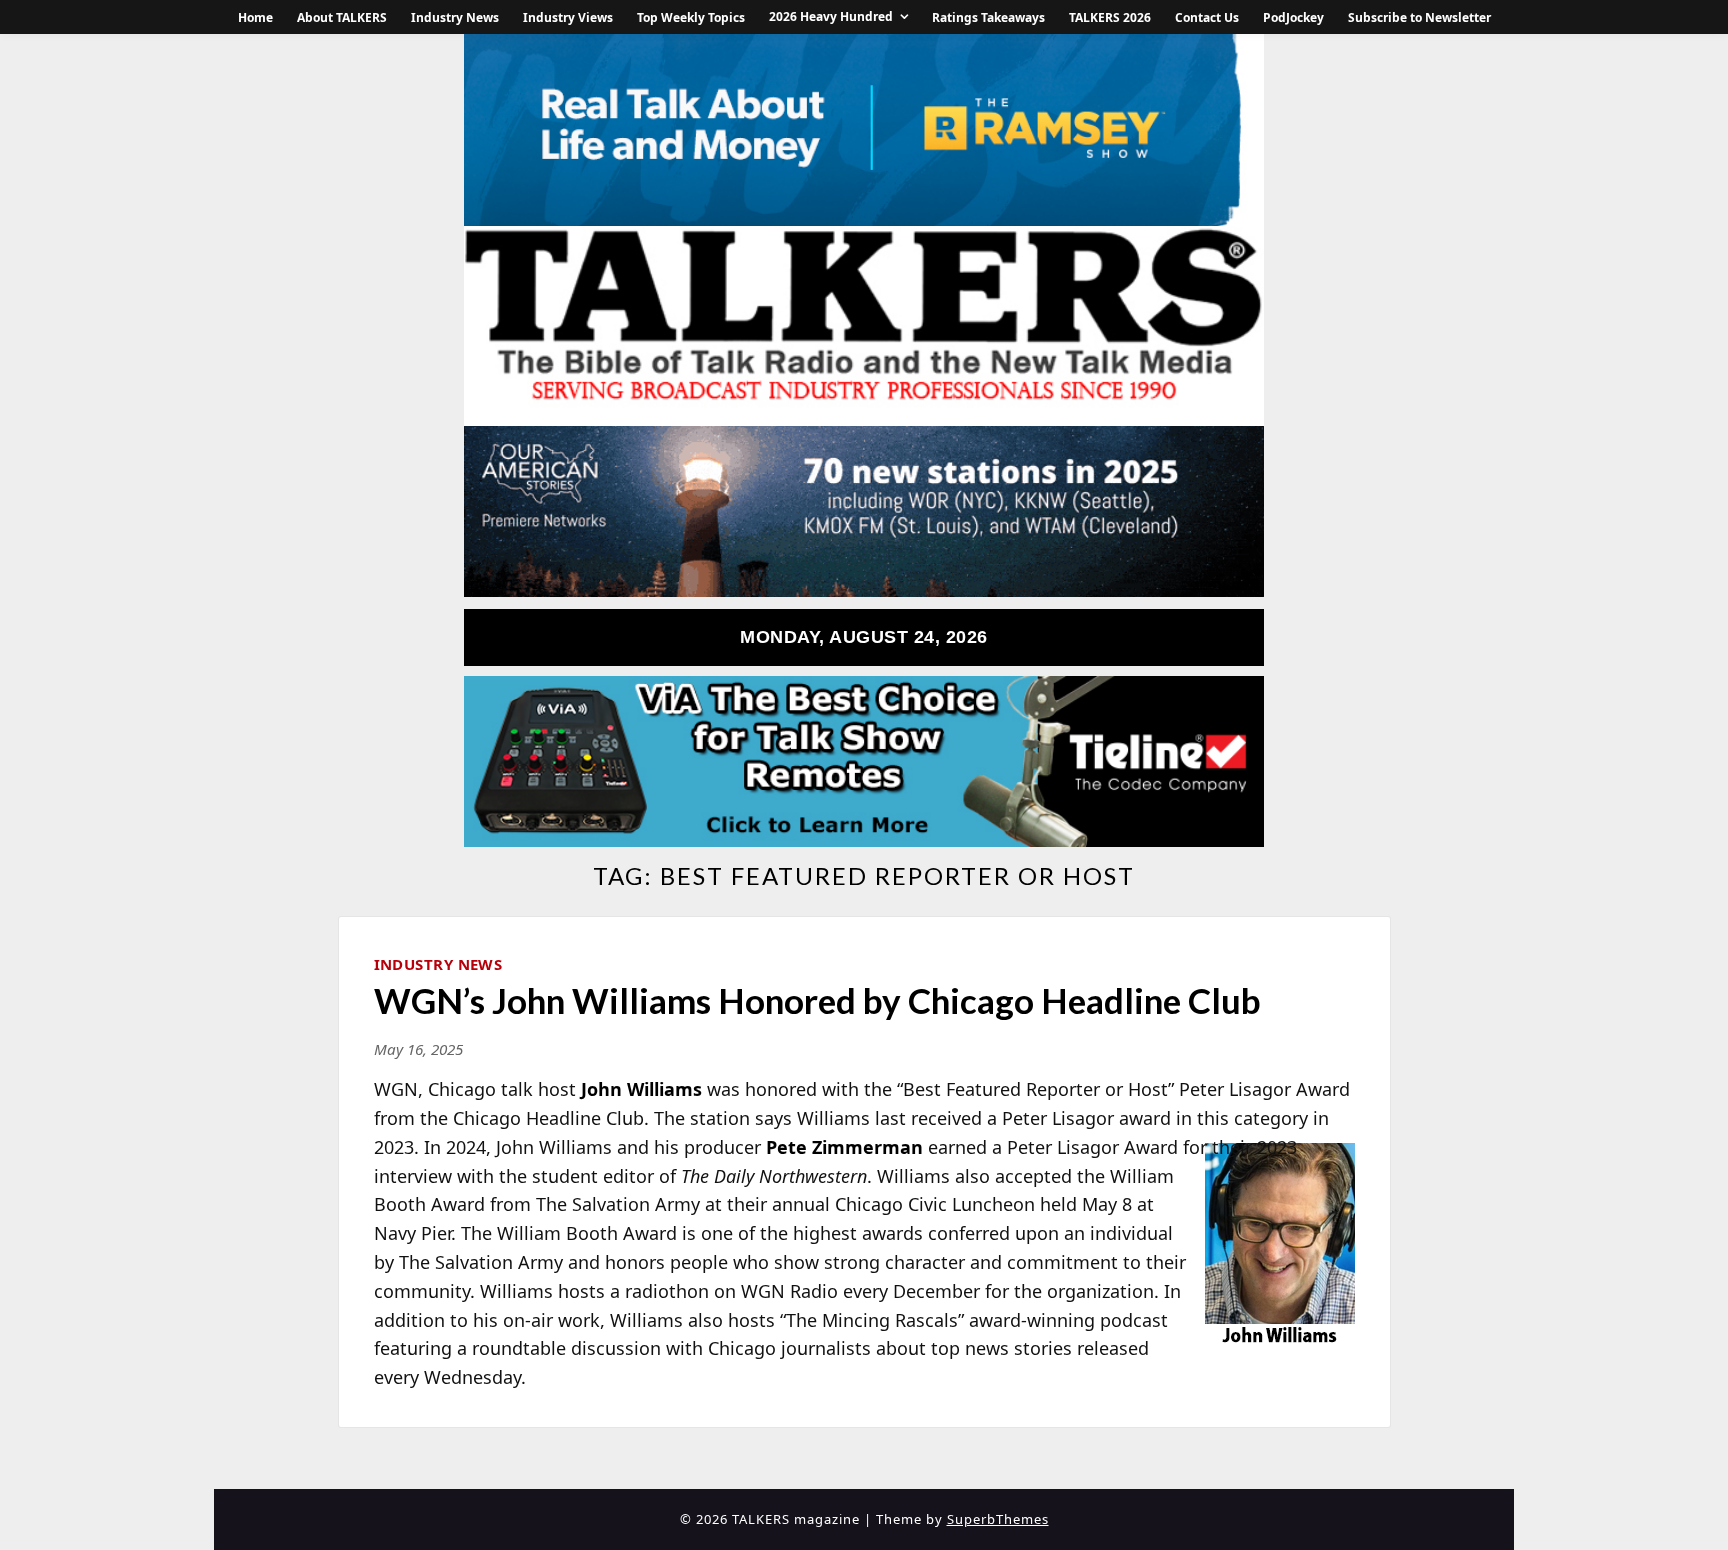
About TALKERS (342, 17)
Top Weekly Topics (691, 17)
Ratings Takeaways (988, 17)
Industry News (455, 17)
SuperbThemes (998, 1519)
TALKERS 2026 (1110, 17)
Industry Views (568, 17)
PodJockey (1293, 17)
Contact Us (1207, 17)
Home (255, 17)
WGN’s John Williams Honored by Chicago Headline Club (817, 1000)
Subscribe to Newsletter (1419, 17)
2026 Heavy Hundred (831, 16)
